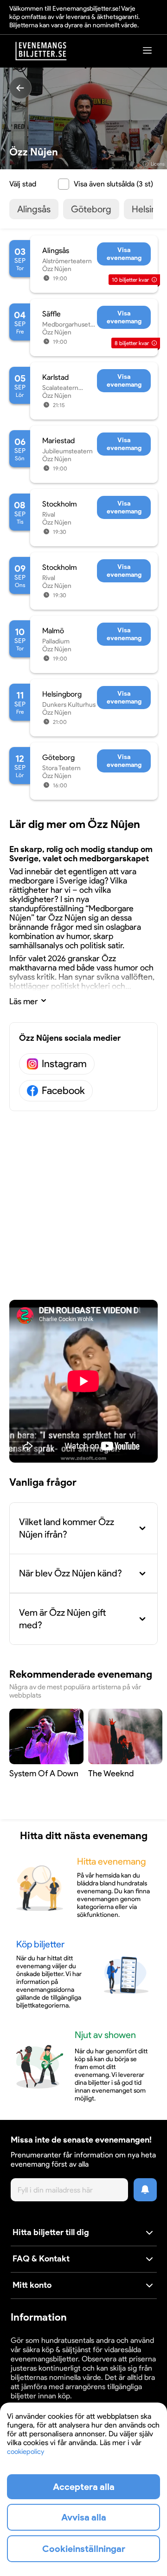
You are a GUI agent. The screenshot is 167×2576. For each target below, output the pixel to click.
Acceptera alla (84, 2487)
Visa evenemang (124, 254)
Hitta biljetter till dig (51, 2232)
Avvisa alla (84, 2517)
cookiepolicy (26, 2452)
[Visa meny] (148, 50)
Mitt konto (32, 2285)
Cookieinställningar (84, 2549)
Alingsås (34, 209)
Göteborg (91, 209)
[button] (84, 2233)
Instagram (64, 1064)
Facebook (63, 1090)
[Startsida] (41, 51)
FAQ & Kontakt (41, 2259)
